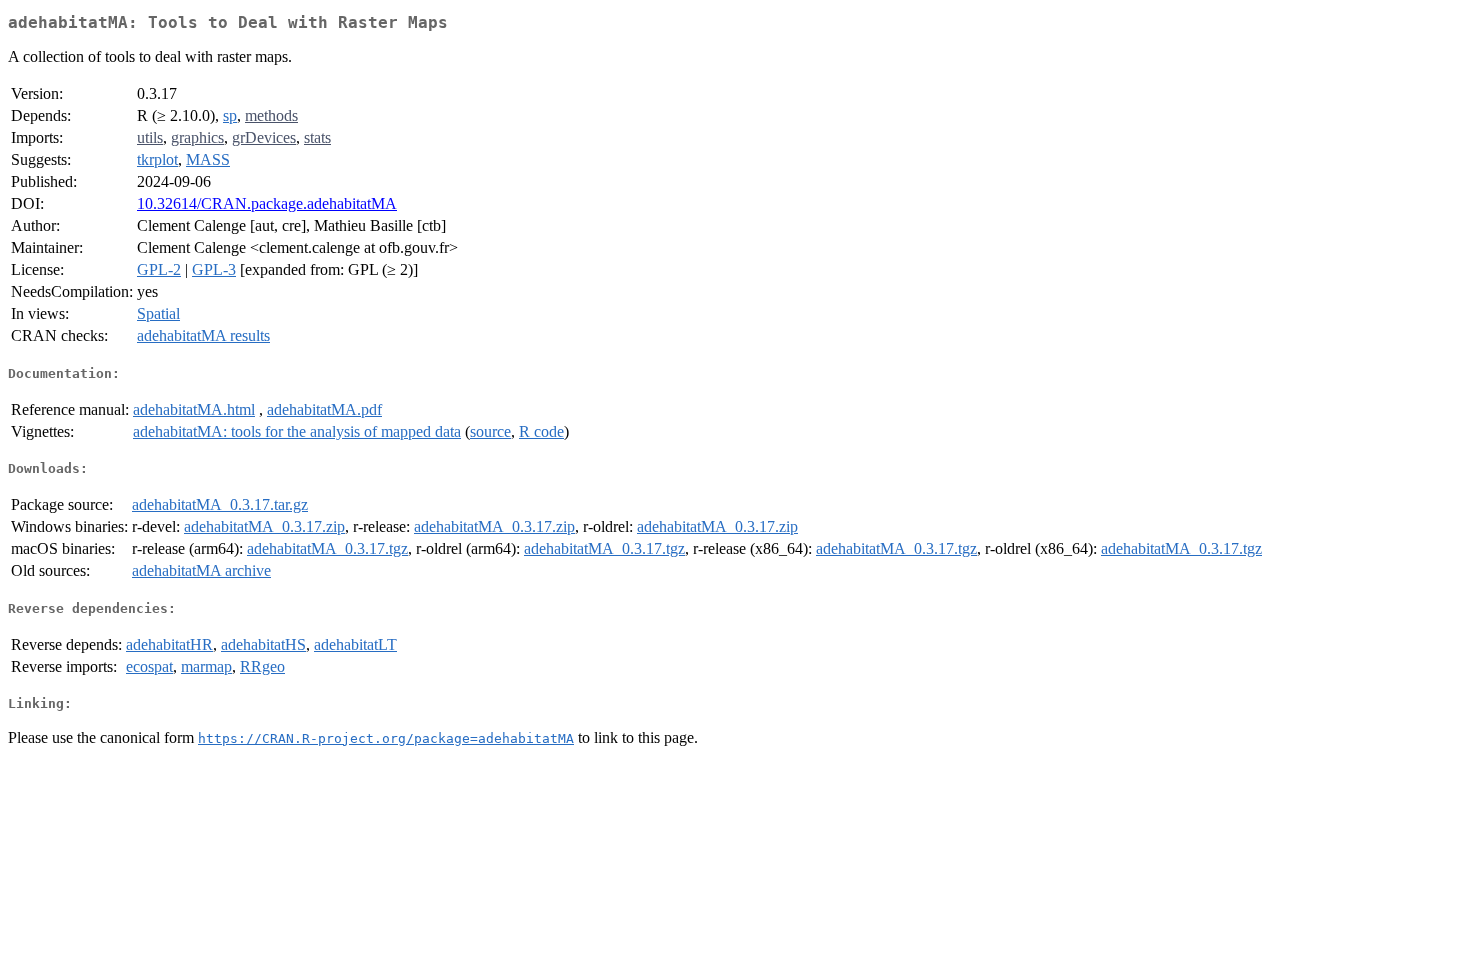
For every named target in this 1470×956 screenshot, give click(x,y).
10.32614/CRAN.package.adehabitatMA (267, 203)
